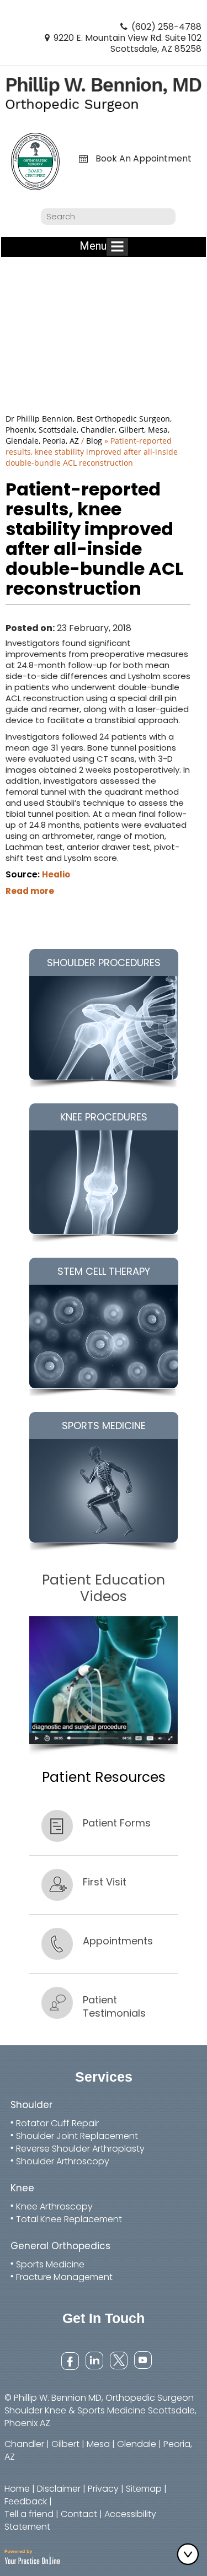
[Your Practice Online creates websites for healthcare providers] (32, 2556)
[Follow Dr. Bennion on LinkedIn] (94, 2360)
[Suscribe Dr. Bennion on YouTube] (142, 2360)
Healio (56, 874)
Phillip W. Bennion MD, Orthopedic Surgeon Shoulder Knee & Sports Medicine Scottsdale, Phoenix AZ (100, 2410)
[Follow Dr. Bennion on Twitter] (118, 2360)
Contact (79, 2514)
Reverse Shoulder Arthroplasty (80, 2149)
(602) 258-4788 (166, 27)
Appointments (118, 1941)
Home (17, 2489)
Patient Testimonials (114, 2006)
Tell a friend (29, 2514)
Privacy (103, 2489)
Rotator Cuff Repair (57, 2123)
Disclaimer (59, 2489)
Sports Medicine (50, 2264)
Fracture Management (64, 2277)
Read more (30, 891)
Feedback (26, 2501)
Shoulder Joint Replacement (77, 2136)
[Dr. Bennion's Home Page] (104, 93)
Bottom (190, 2554)
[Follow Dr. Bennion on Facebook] (69, 2360)
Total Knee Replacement (69, 2219)
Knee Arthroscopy (54, 2206)
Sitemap (144, 2489)
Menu (93, 246)
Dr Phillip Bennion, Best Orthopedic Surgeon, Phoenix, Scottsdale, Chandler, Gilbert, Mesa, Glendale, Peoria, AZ (89, 430)
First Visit (105, 1882)
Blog (94, 441)
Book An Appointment (144, 159)
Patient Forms (117, 1823)
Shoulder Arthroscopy (63, 2161)
